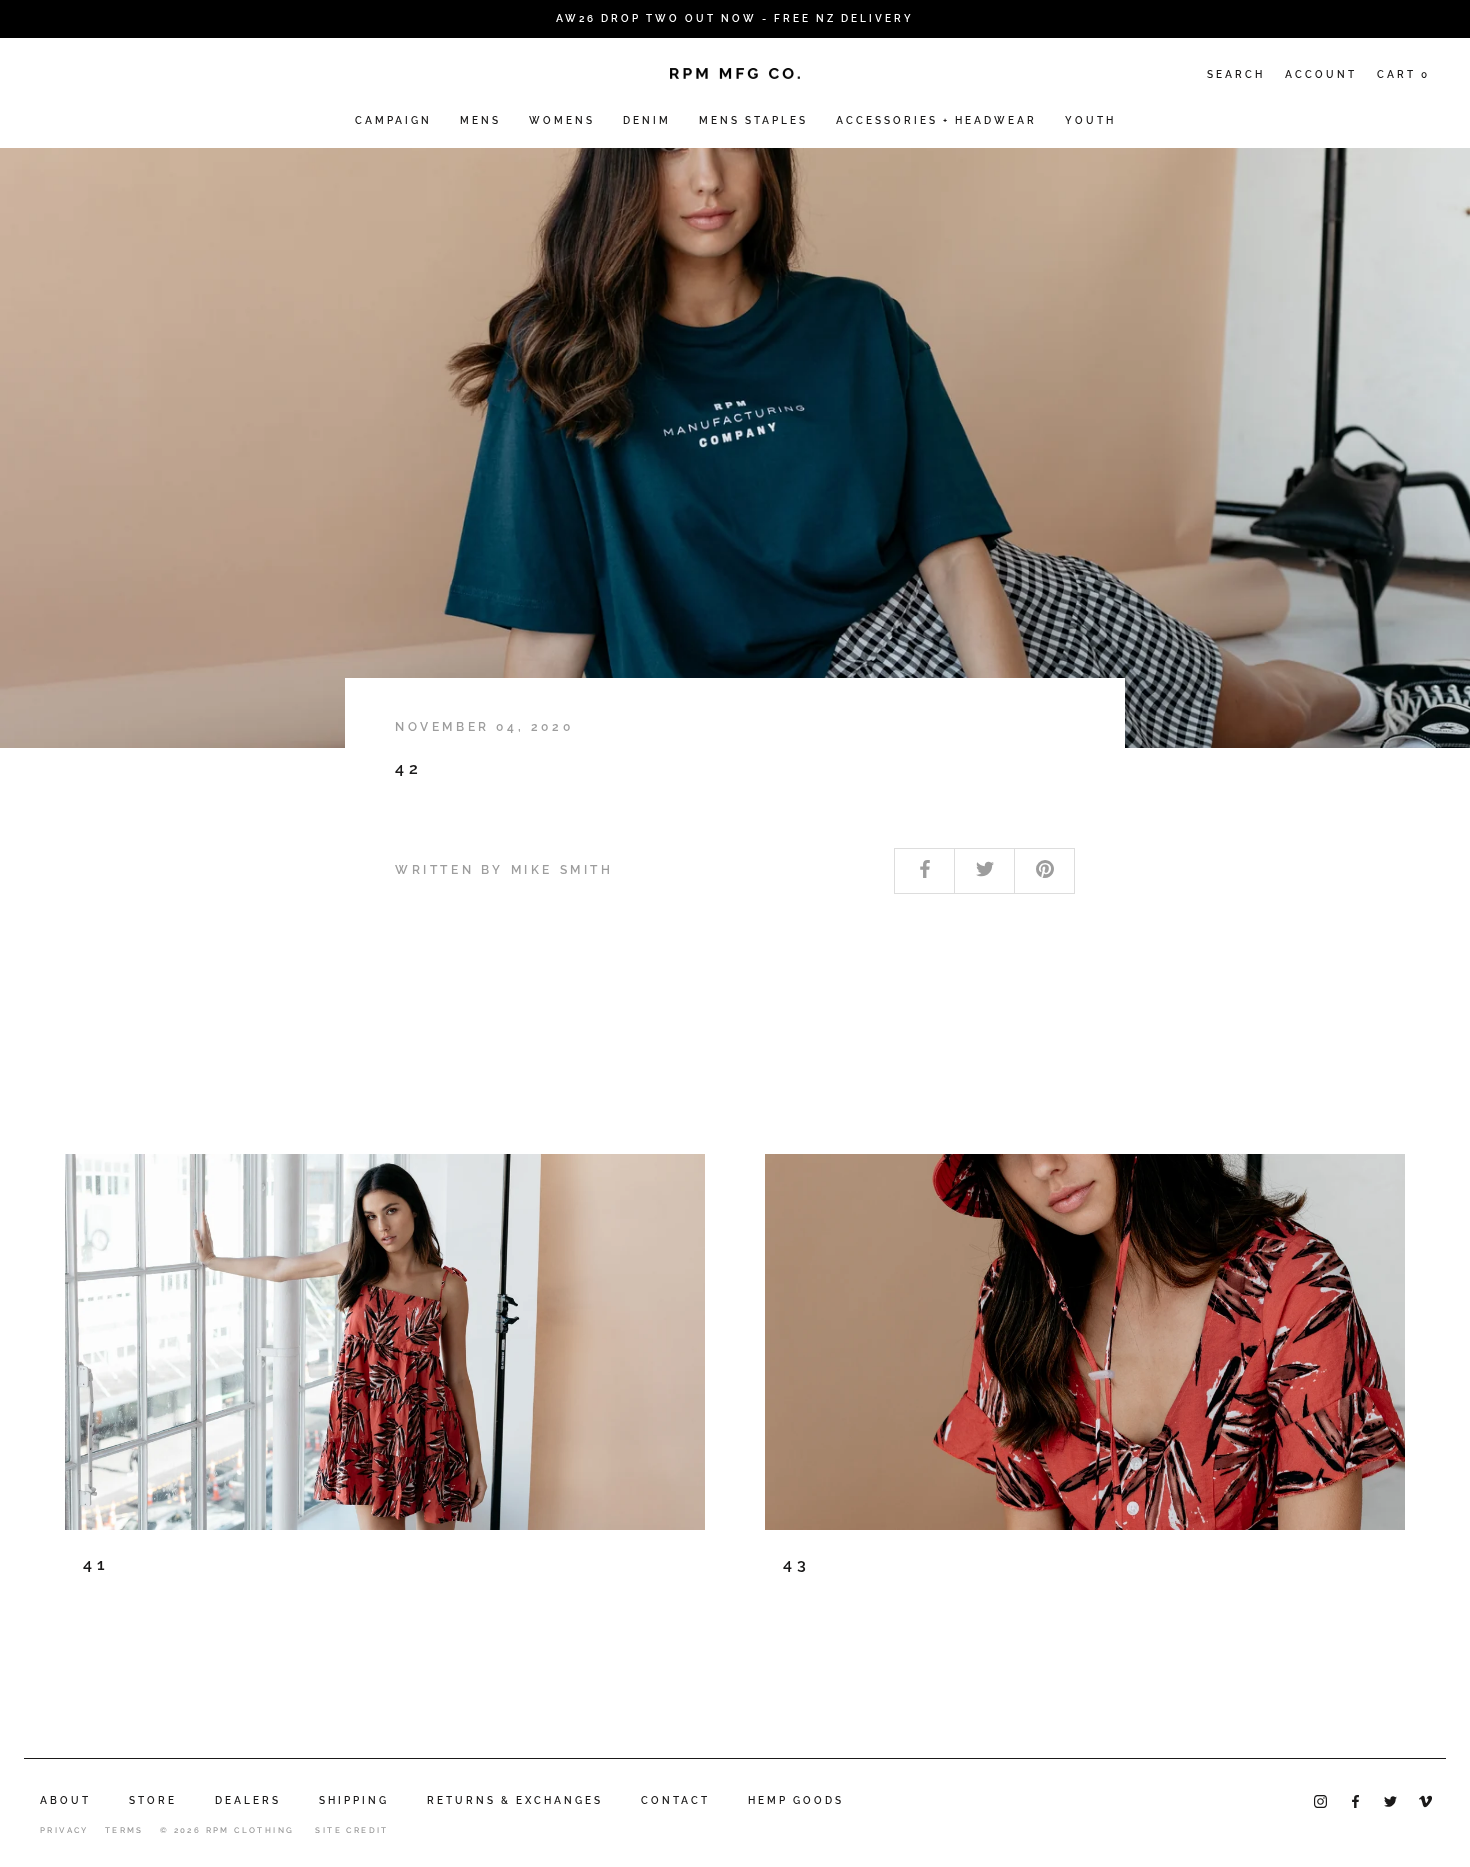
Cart (1403, 74)
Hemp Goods (796, 1800)
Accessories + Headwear (936, 120)
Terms (124, 1830)
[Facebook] (1355, 1799)
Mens (480, 120)
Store (153, 1800)
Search (1236, 74)
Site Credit (351, 1830)
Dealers (248, 1800)
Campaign (393, 120)
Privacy (64, 1830)
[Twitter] (1390, 1799)
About (65, 1800)
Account (1321, 74)
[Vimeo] (1425, 1799)
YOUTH (1090, 120)
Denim (647, 120)
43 (797, 1564)
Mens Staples (753, 120)
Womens (562, 120)
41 (96, 1564)
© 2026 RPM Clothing (227, 1830)
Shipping (354, 1800)
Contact (675, 1800)
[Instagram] (1320, 1799)
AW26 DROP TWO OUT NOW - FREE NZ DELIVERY (735, 18)
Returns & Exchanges (515, 1800)
